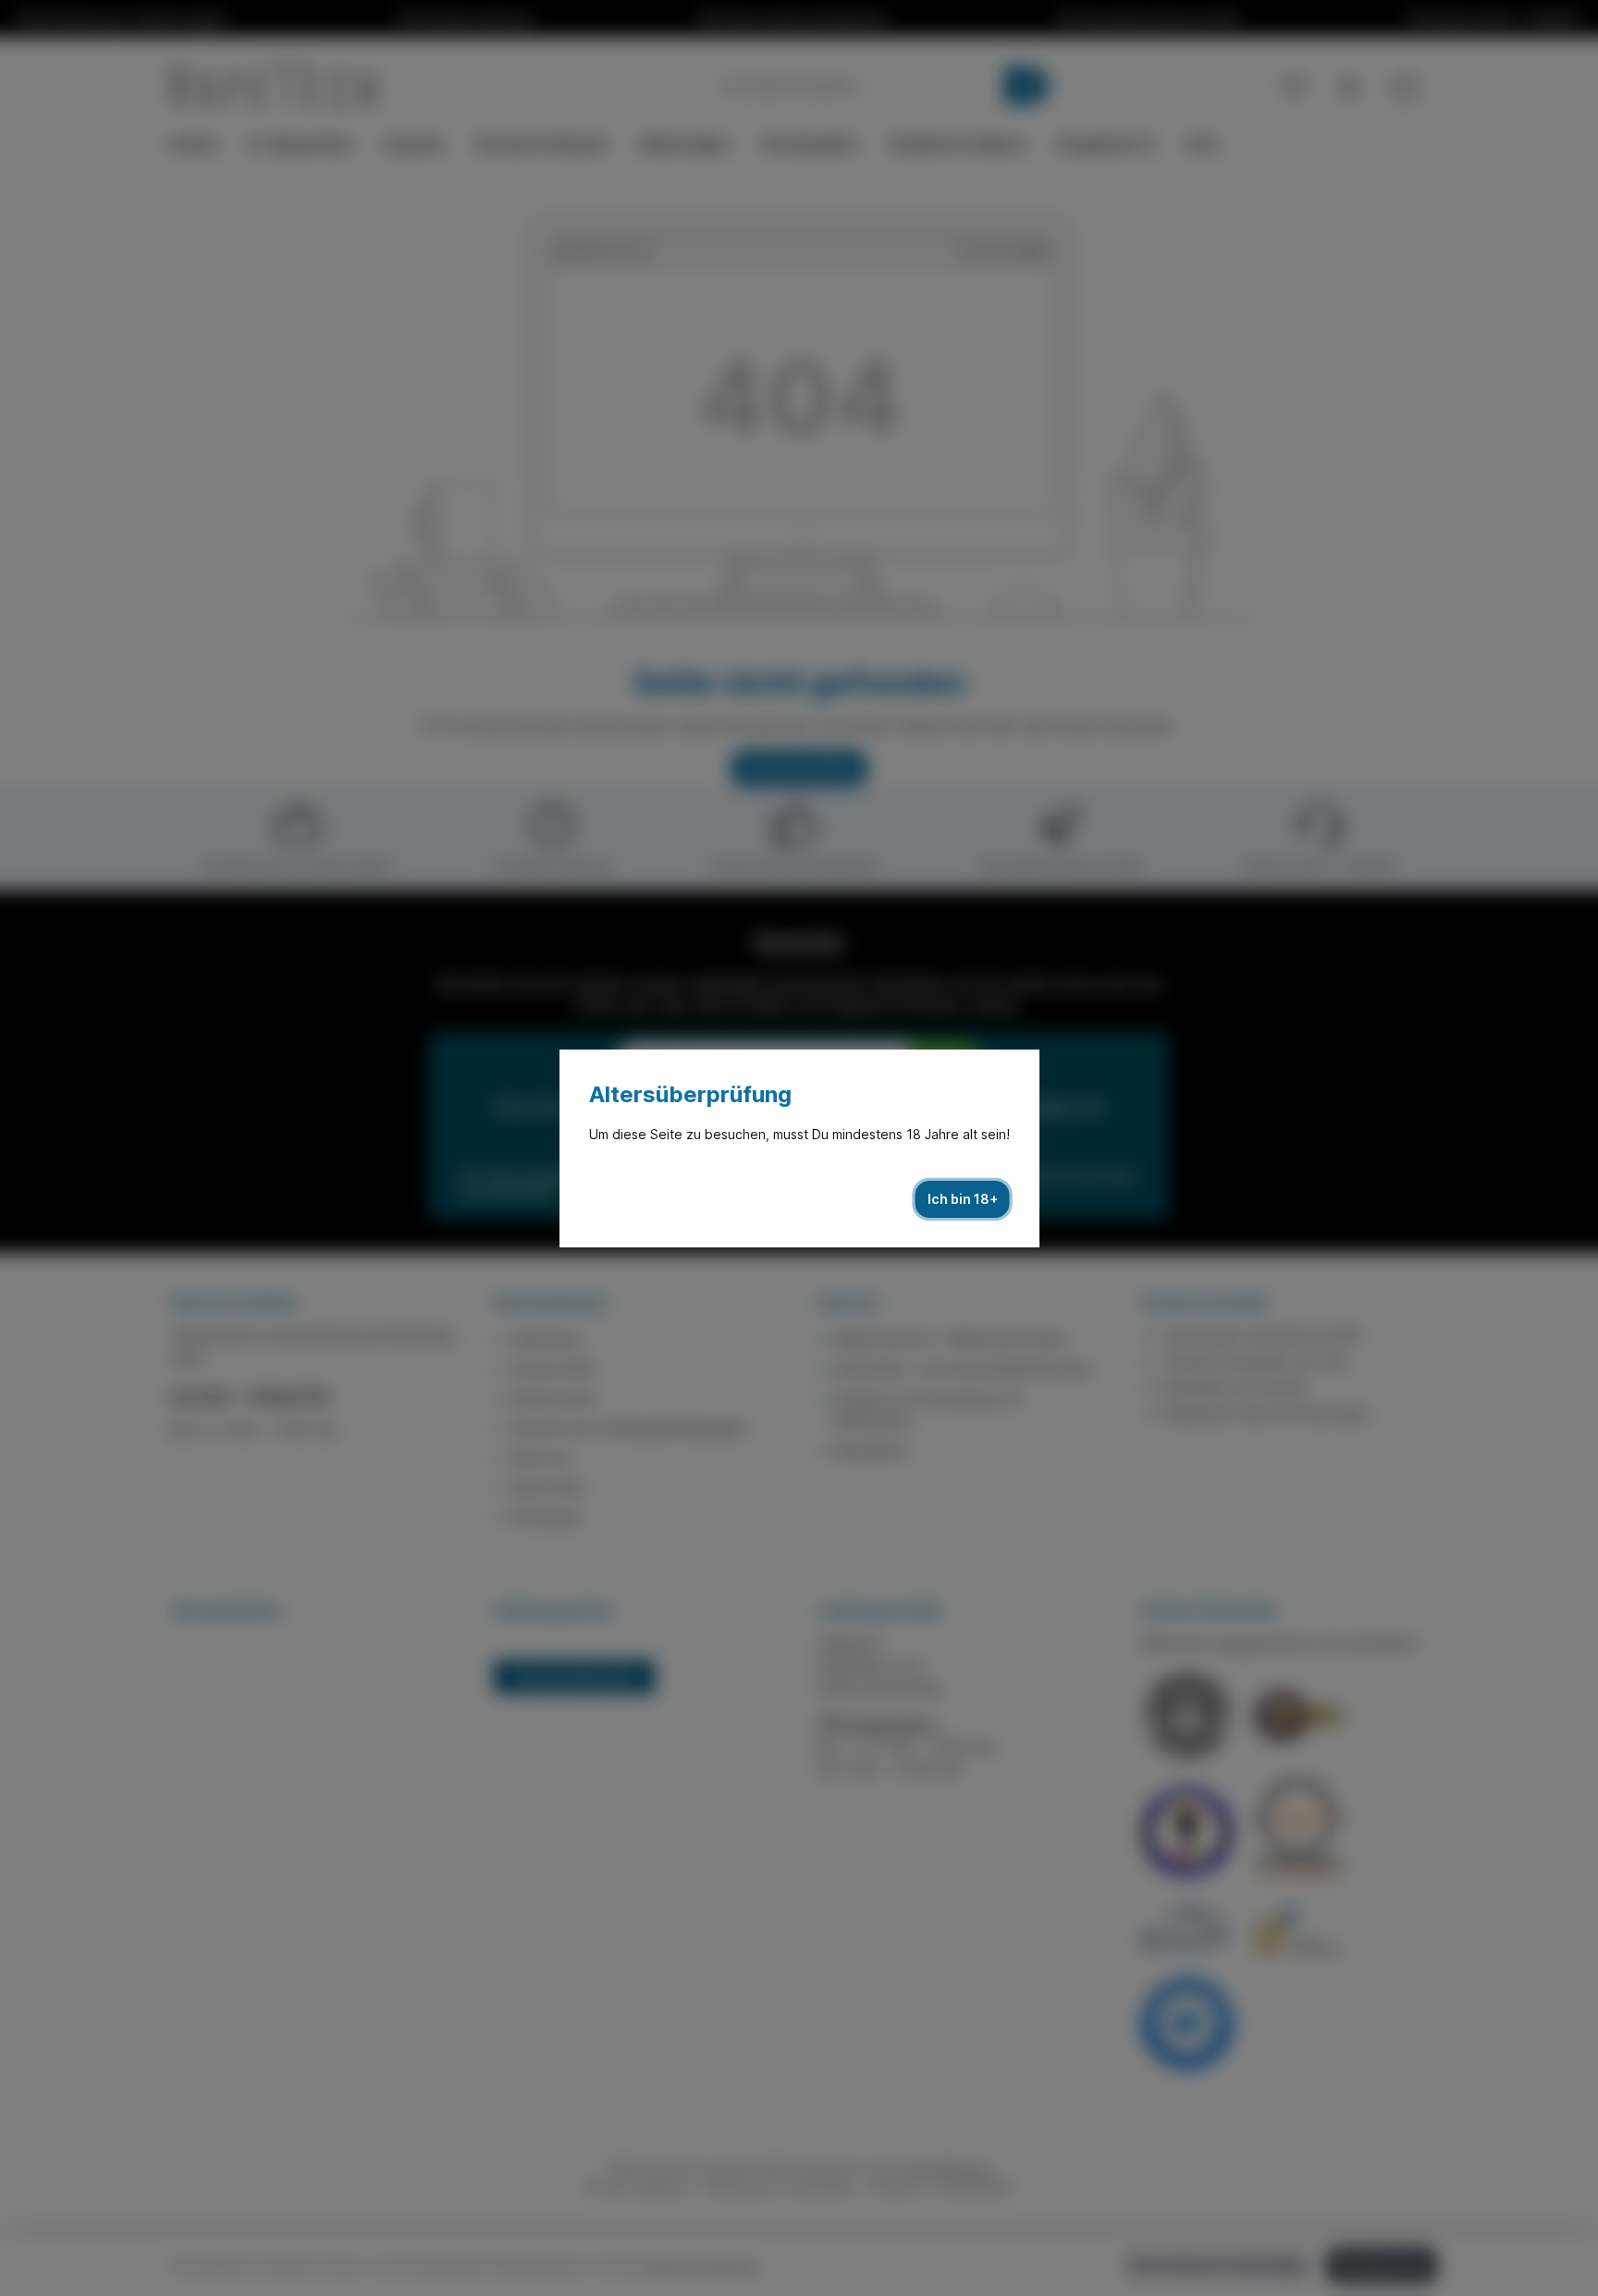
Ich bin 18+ (963, 1199)
